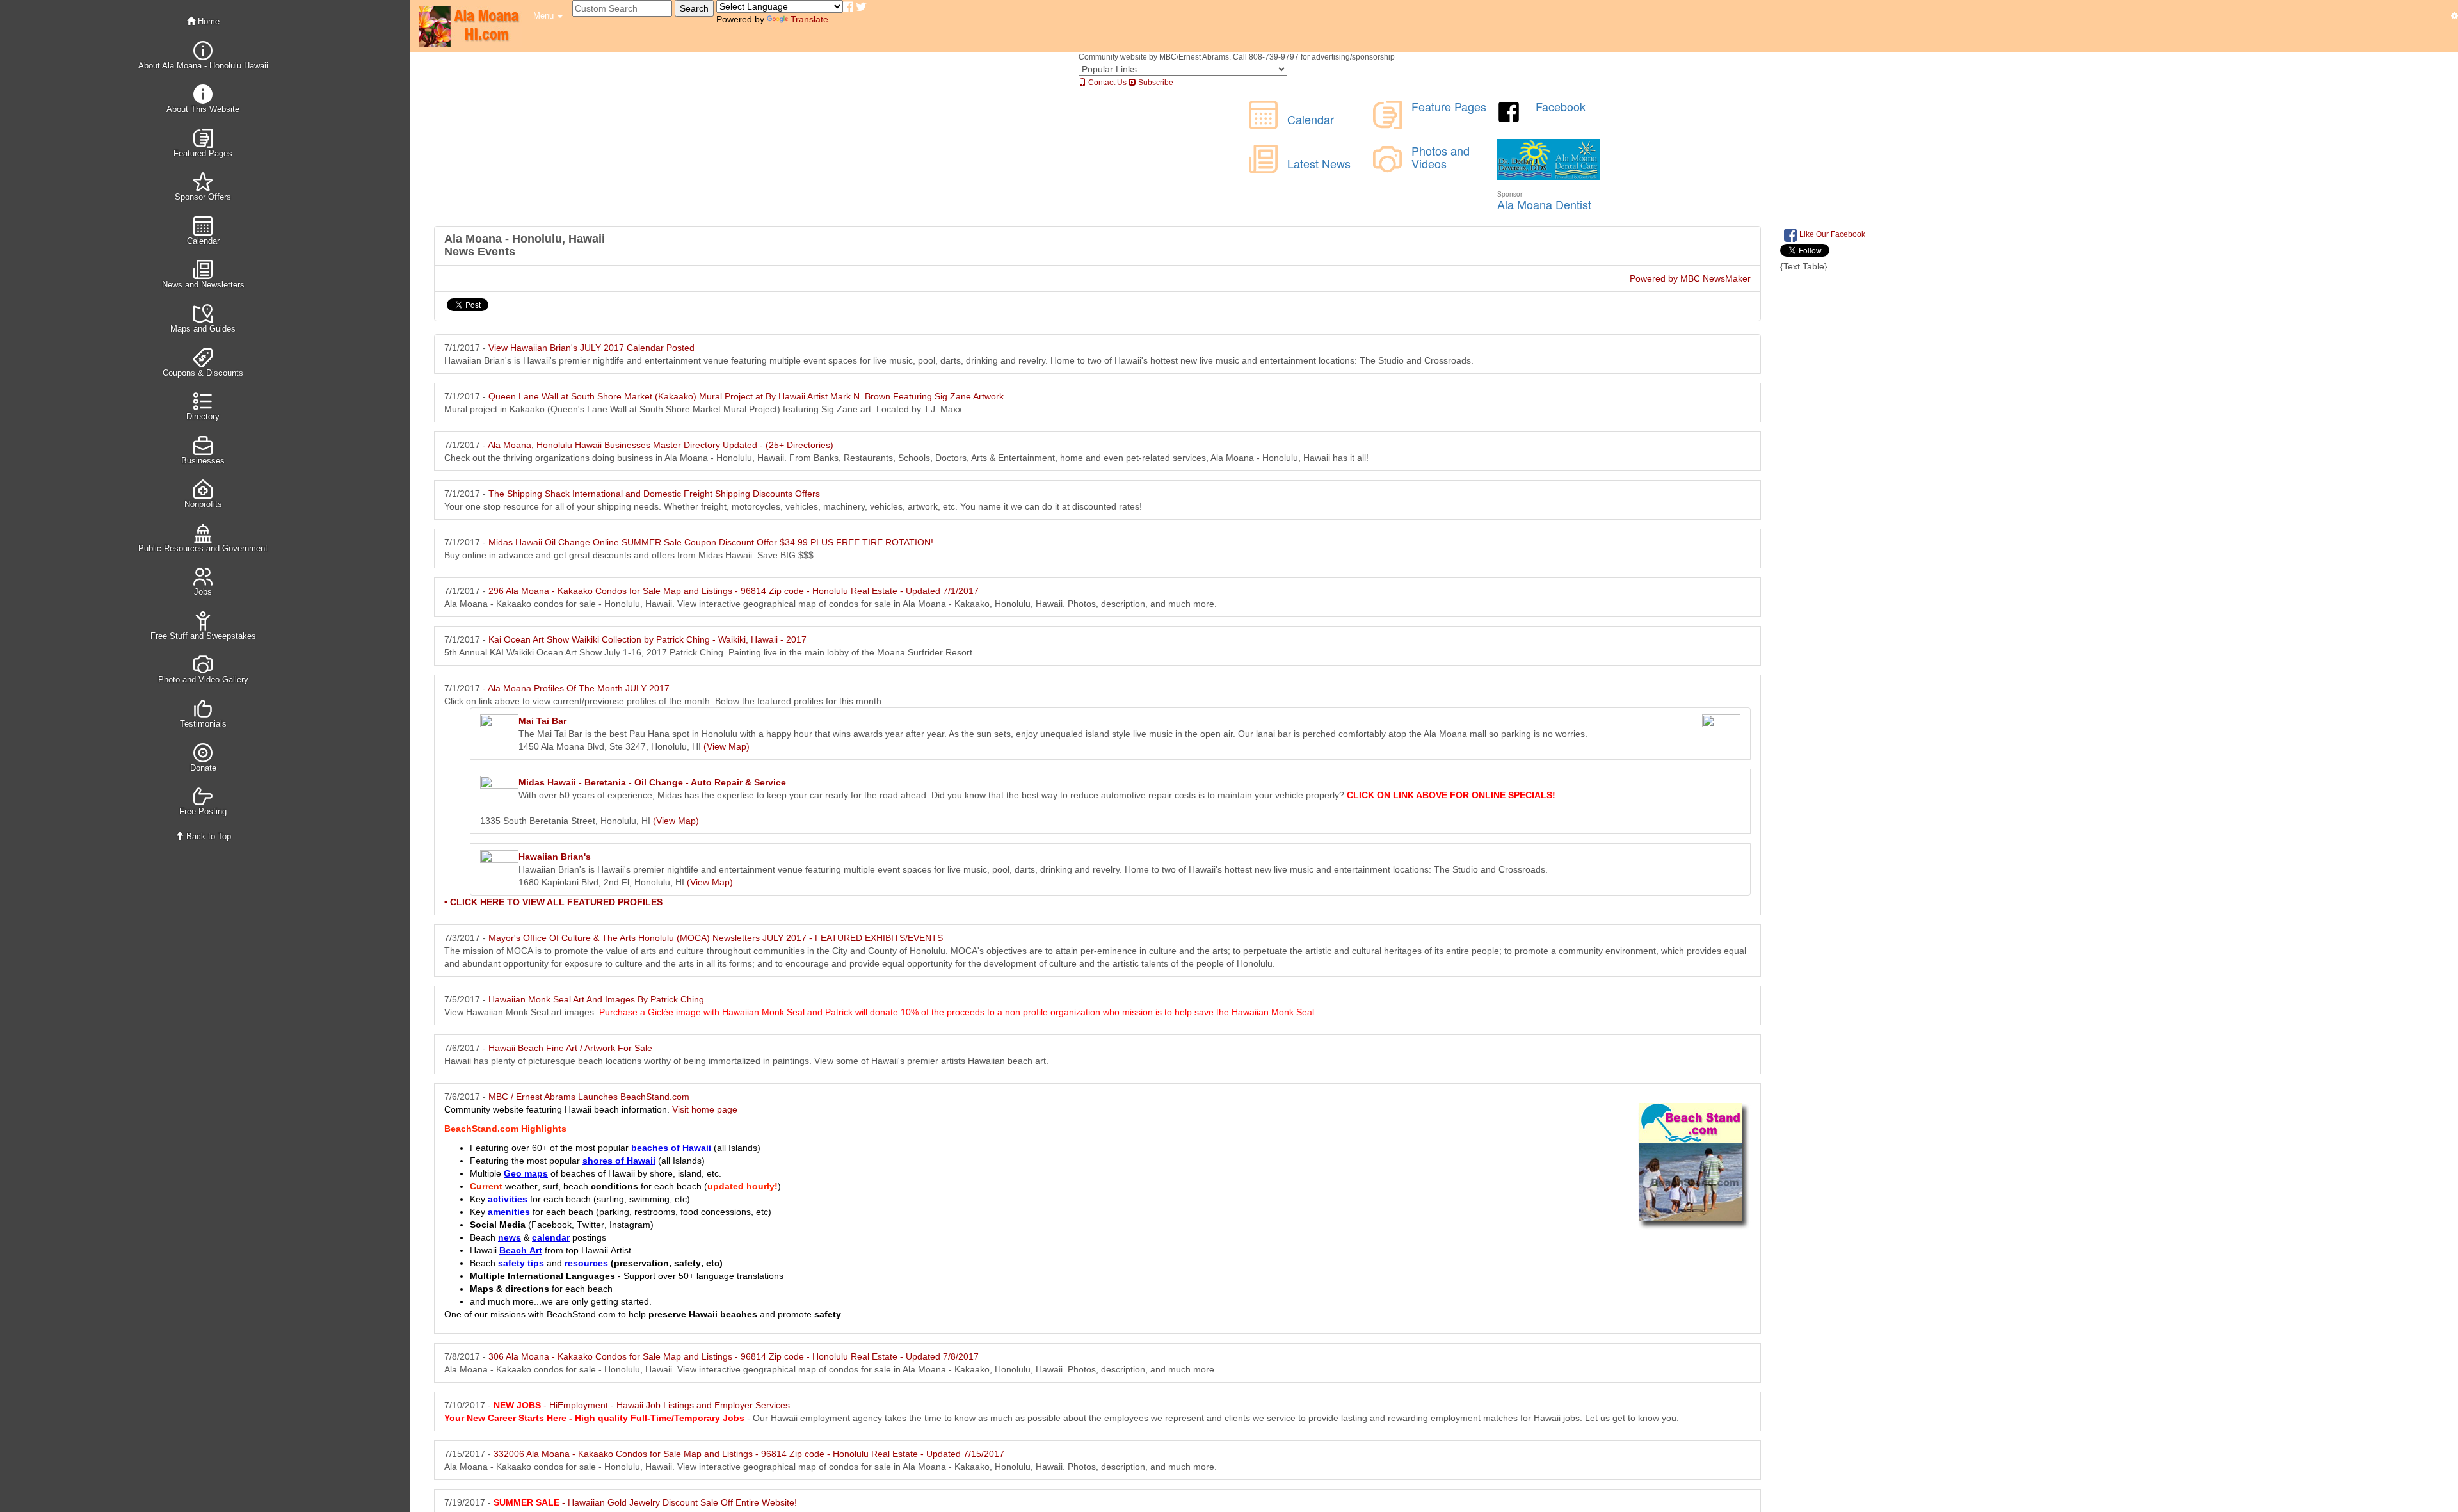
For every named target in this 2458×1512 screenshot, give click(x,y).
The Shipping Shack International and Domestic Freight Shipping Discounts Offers (654, 494)
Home (207, 21)
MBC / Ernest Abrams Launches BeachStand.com (589, 1097)
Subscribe (1155, 83)
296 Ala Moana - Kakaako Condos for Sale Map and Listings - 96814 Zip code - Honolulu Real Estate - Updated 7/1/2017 (734, 591)
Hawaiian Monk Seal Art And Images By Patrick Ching (596, 999)
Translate (809, 19)
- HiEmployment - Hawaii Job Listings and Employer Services (642, 1405)
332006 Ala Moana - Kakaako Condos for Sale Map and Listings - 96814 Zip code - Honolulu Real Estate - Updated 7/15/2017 (749, 1454)
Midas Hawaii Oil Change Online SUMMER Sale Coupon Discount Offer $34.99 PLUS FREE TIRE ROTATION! (711, 542)
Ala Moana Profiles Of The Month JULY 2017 (579, 688)
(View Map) (727, 746)
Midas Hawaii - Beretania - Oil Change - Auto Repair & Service (652, 782)
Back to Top (207, 836)
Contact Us (1106, 83)
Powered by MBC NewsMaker (1690, 278)
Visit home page (705, 1109)
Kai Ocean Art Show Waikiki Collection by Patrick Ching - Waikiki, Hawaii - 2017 (647, 639)
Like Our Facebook (1831, 234)
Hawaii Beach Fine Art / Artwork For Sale (570, 1048)
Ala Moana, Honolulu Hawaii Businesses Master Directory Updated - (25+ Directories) (661, 445)
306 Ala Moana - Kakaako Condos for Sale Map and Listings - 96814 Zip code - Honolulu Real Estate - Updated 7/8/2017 (734, 1356)
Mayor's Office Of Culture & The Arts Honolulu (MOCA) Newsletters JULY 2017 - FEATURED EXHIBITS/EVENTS (716, 938)
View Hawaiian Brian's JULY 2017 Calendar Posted (591, 348)
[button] (548, 16)
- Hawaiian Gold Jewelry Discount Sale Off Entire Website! (645, 1502)
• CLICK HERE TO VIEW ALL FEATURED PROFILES (553, 902)
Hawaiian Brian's (555, 857)
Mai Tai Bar (542, 721)
